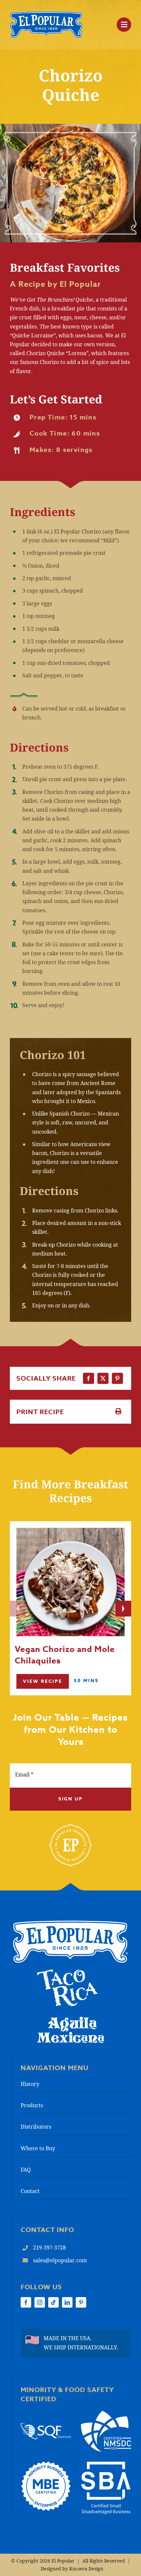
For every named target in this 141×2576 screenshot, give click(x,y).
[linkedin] (67, 2302)
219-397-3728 (50, 2248)
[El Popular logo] (70, 1923)
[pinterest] (81, 2302)
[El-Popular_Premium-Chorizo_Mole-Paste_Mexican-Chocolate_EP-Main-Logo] (46, 14)
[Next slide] (123, 1609)
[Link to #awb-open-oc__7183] (124, 25)
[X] (103, 1378)
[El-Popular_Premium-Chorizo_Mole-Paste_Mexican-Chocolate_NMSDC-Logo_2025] (106, 2413)
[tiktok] (53, 2302)
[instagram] (40, 2302)
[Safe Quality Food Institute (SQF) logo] (46, 2426)
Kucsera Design (86, 2569)
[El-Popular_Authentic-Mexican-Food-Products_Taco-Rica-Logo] (67, 1972)
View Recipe (43, 1682)
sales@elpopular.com (60, 2260)
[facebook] (26, 2302)
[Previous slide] (18, 1609)
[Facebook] (89, 1378)
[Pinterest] (117, 1378)
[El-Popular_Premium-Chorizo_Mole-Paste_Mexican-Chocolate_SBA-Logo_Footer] (106, 2464)
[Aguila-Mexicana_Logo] (70, 2019)
